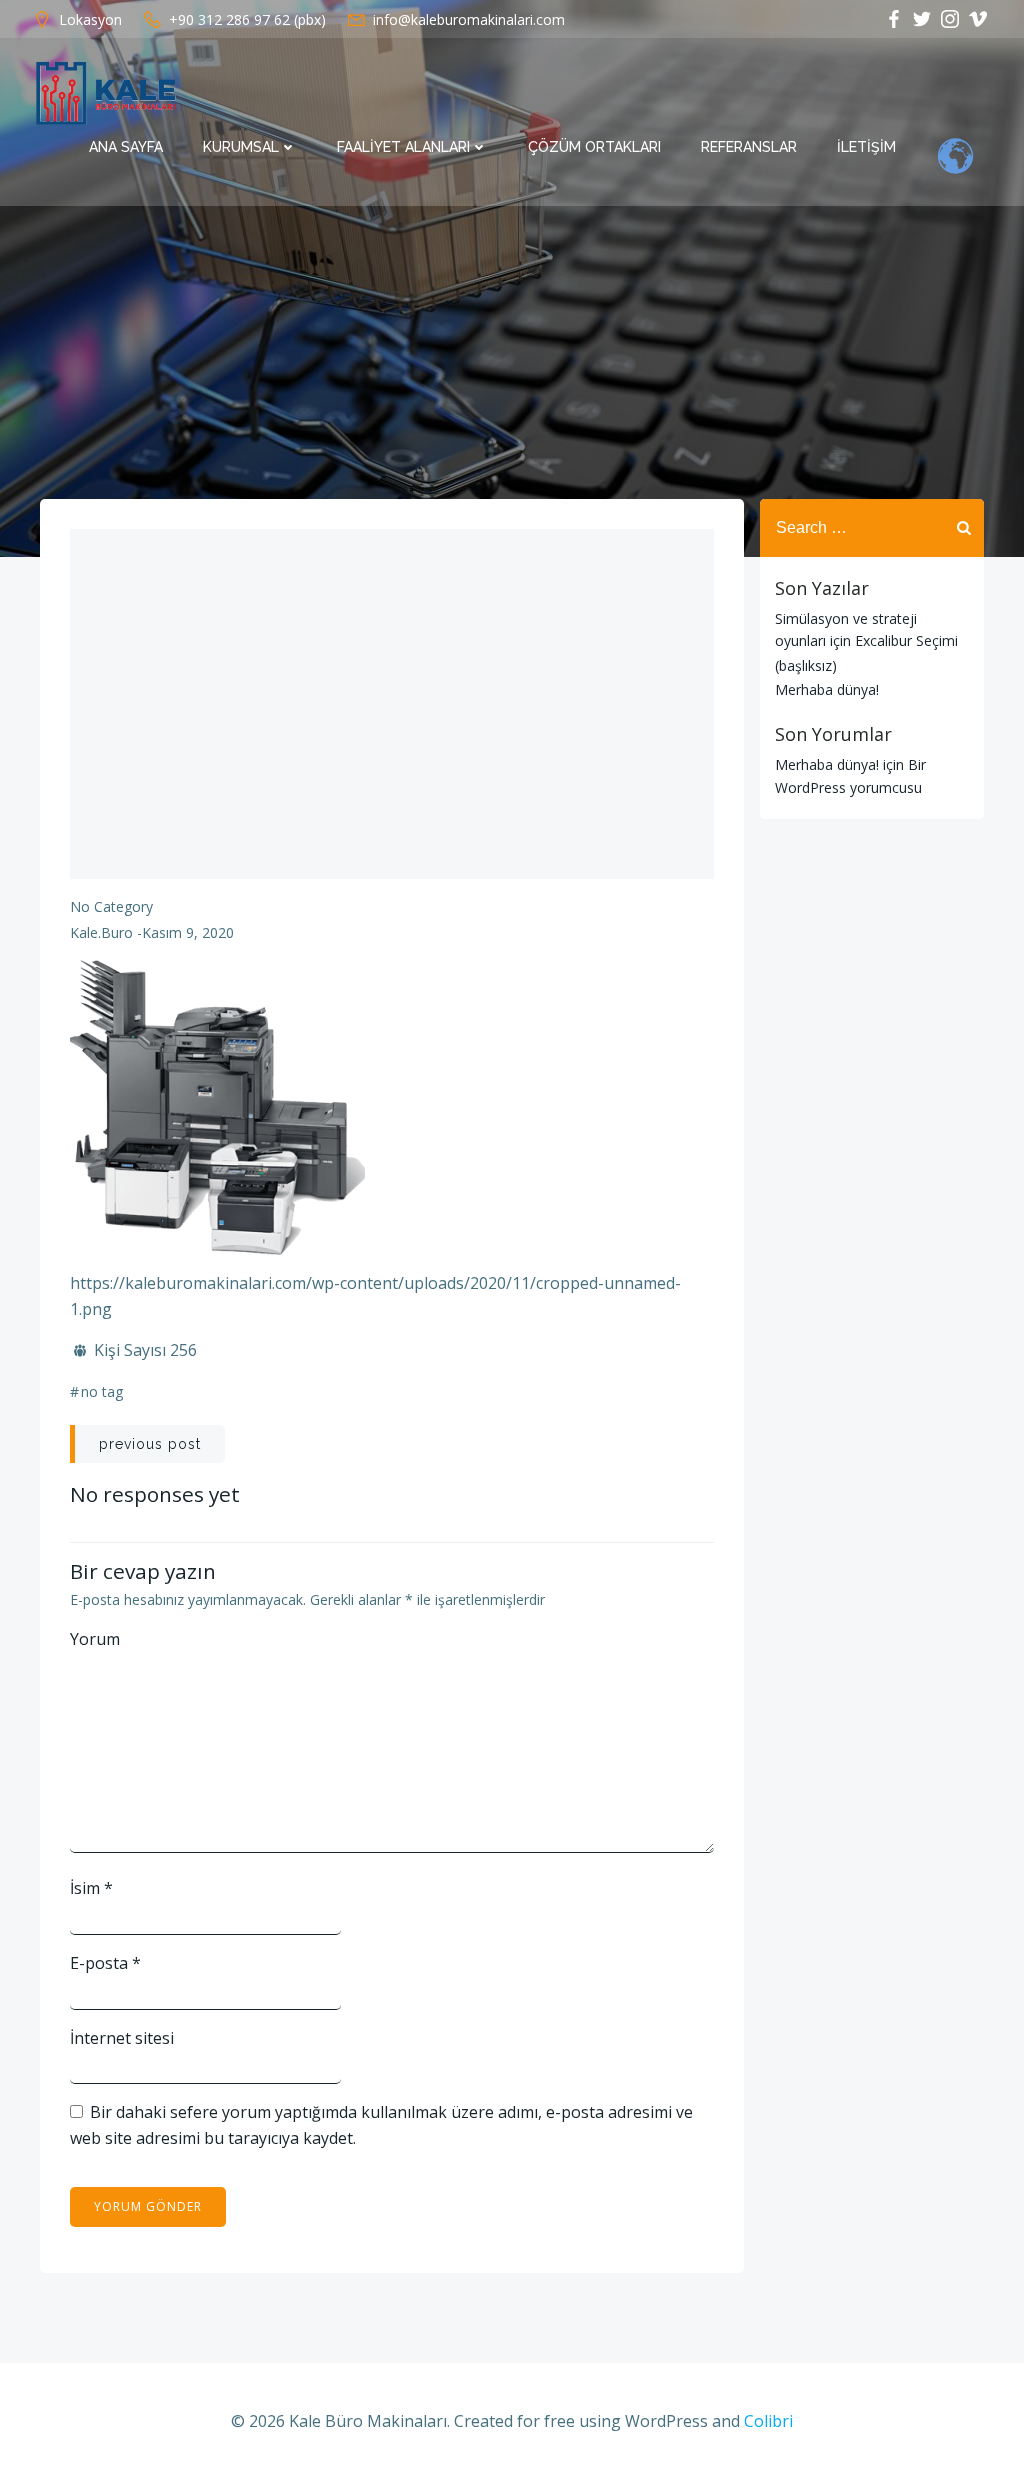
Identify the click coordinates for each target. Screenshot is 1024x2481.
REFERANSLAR (749, 147)
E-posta (105, 1963)
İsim (91, 1888)
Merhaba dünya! (827, 689)
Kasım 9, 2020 (188, 932)
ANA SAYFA (126, 147)
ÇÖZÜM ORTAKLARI (594, 147)
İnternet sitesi (122, 2038)
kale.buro (101, 932)
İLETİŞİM (866, 147)
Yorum (95, 1639)
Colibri (768, 2421)
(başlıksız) (806, 665)
